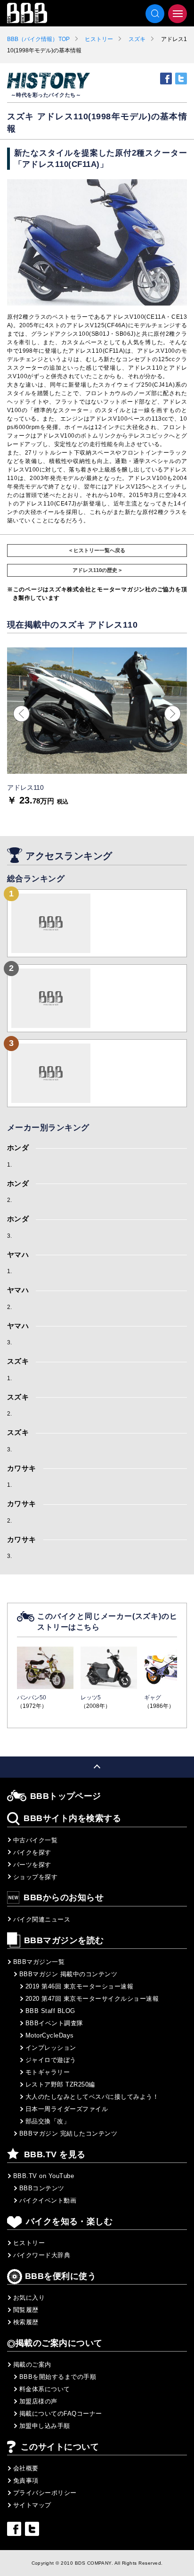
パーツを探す (32, 1865)
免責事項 (26, 2481)
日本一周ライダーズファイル (67, 2109)
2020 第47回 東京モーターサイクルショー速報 (92, 1999)
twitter (181, 79)
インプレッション (51, 2048)
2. (10, 1200)
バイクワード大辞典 (42, 2255)
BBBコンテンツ (42, 2188)
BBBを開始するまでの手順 (58, 2377)
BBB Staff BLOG (50, 2011)
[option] (97, 726)
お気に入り (29, 2298)
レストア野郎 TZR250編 (60, 2084)
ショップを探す (35, 1877)
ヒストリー (99, 39)
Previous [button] (21, 714)
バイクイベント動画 (48, 2200)
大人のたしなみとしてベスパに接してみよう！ (92, 2097)
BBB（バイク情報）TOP (38, 39)
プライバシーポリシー (45, 2493)
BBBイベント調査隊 (54, 2023)
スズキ (137, 39)
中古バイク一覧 (35, 1840)
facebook (166, 79)
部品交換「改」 (48, 2121)
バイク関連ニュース (42, 1919)
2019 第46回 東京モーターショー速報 (79, 1986)
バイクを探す (32, 1852)
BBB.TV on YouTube (44, 2176)
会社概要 (26, 2468)
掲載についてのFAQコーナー (61, 2414)
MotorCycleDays (50, 2035)
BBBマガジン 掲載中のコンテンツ (68, 1974)
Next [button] (173, 714)
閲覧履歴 (26, 2310)
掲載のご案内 (32, 2365)
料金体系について (45, 2389)
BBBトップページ (66, 1796)
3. (10, 1236)
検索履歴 (26, 2322)
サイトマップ (32, 2505)
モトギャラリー (48, 2072)
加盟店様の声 (38, 2401)
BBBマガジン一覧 (39, 1962)
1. (10, 1165)
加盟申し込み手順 (45, 2426)
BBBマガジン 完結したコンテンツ (68, 2133)
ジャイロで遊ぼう (51, 2060)
